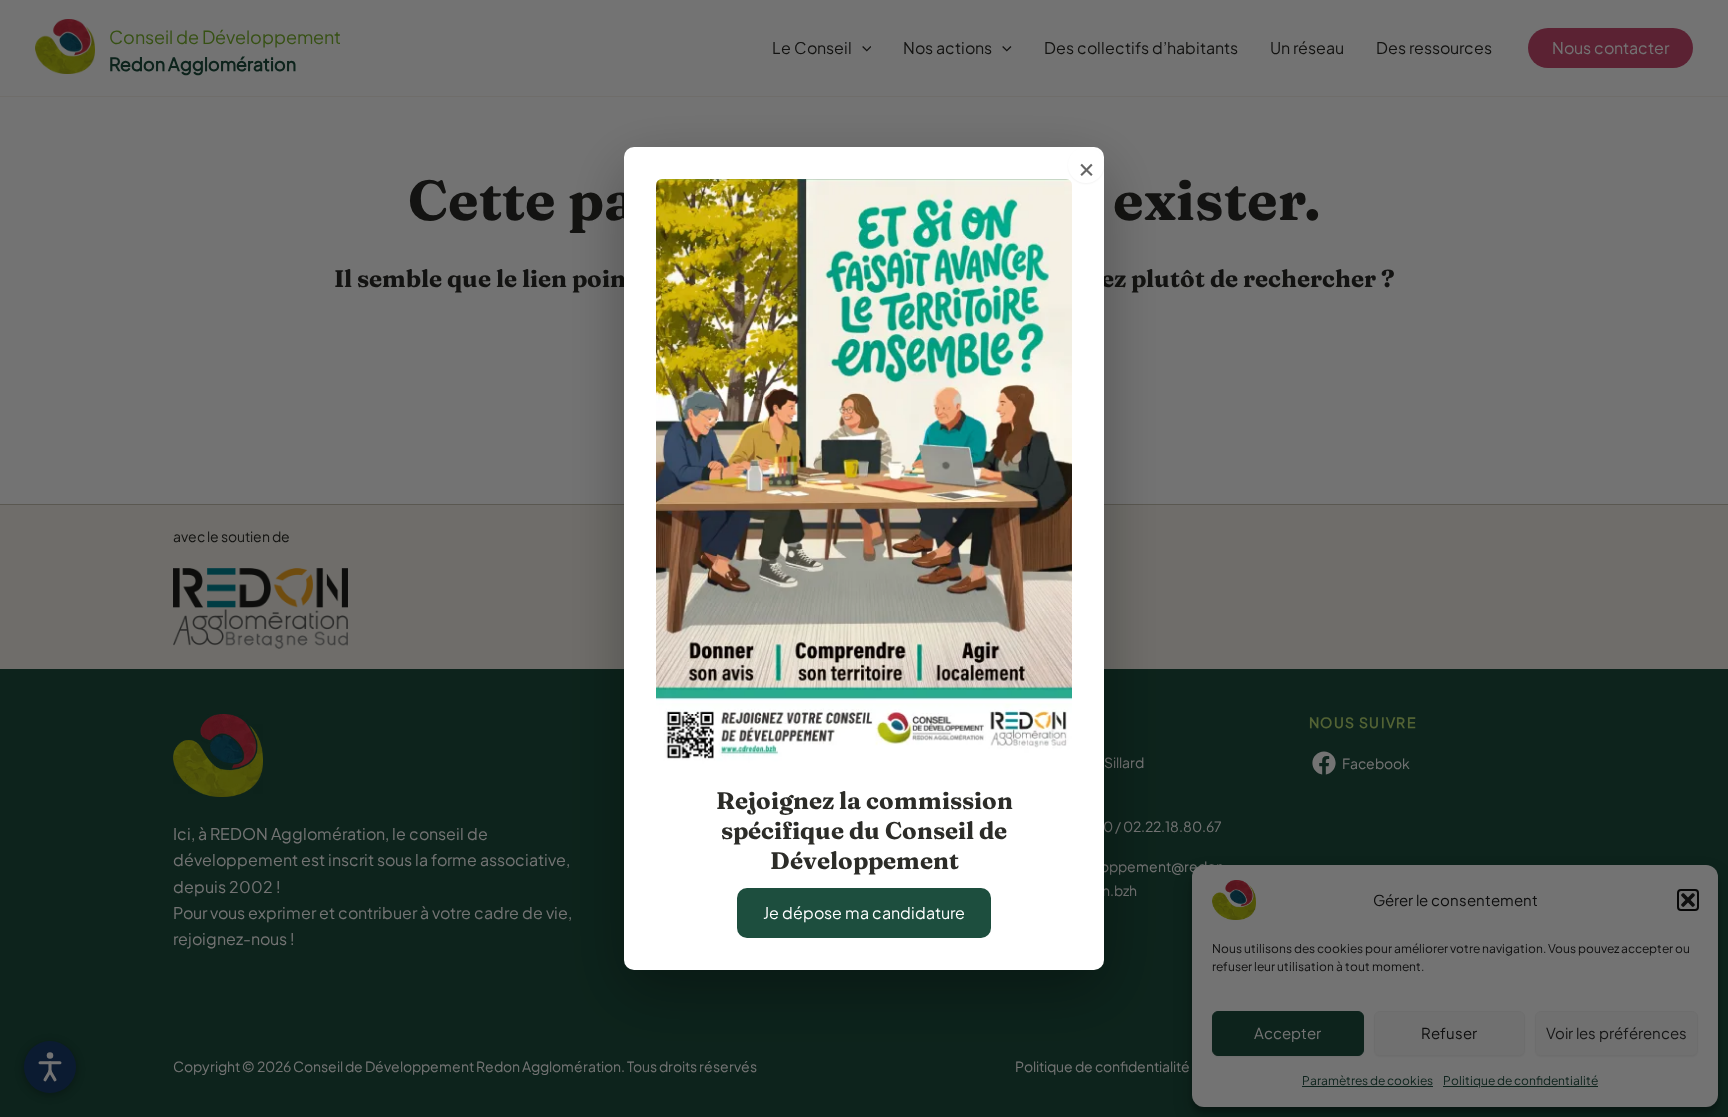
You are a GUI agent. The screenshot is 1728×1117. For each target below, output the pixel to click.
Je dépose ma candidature (864, 912)
